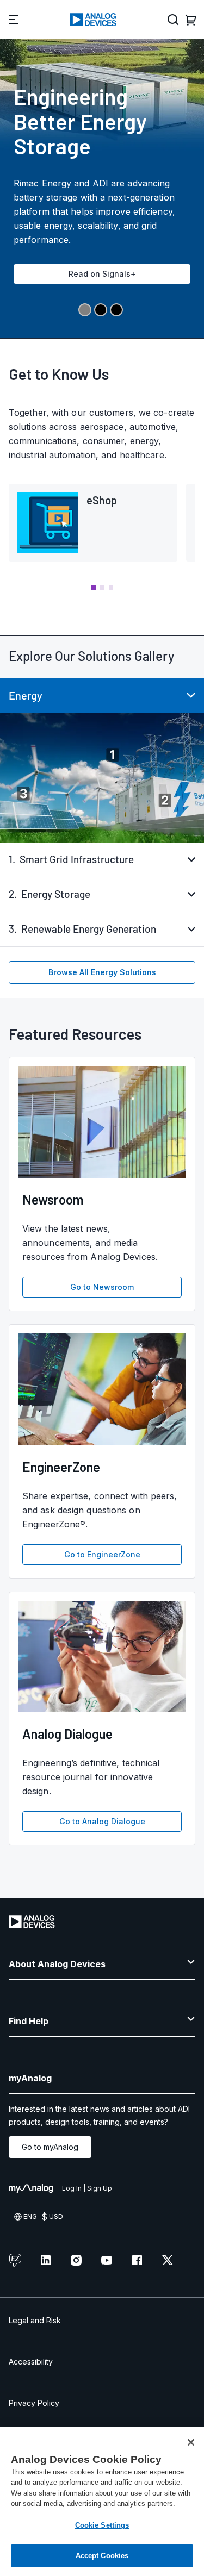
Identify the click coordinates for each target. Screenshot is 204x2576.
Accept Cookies (102, 2556)
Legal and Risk (35, 2320)
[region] (102, 2502)
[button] (94, 588)
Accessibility (31, 2362)
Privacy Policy (34, 2403)
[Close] (191, 2442)
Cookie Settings (102, 2525)
